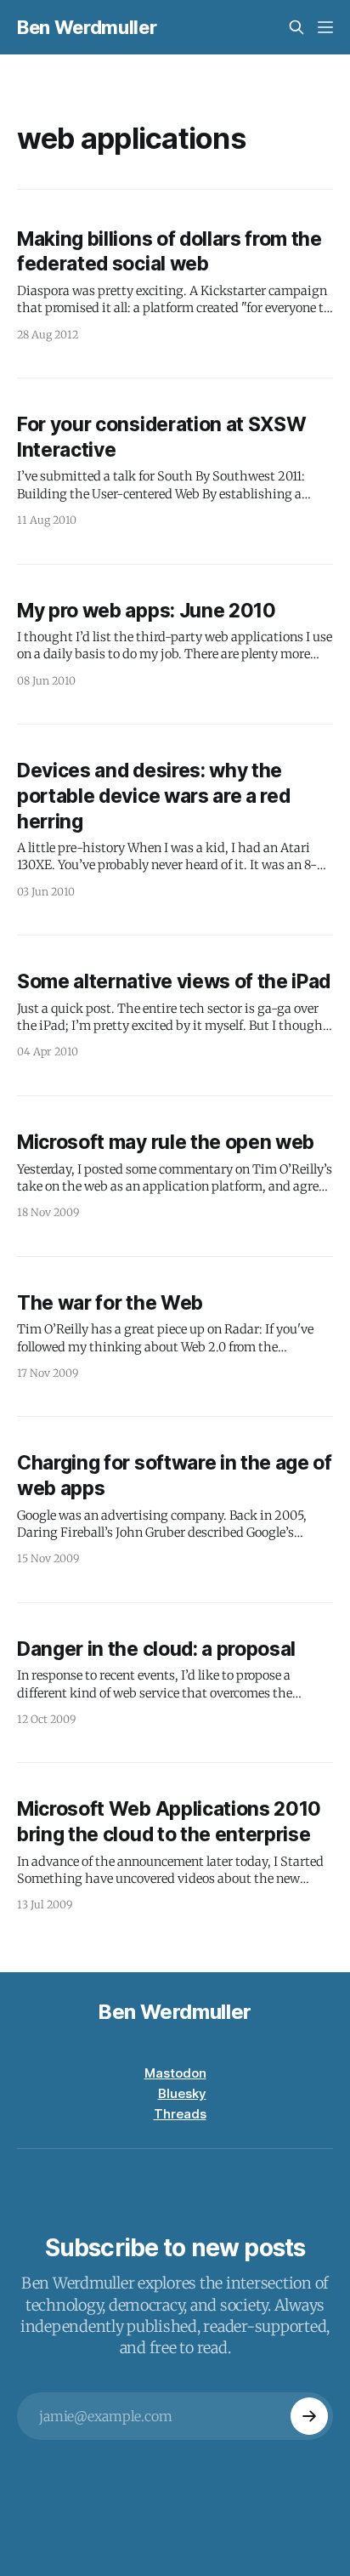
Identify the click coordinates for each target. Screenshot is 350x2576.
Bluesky (182, 2093)
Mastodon (175, 2073)
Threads (180, 2114)
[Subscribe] (309, 2416)
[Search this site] (296, 27)
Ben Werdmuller (87, 27)
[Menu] (325, 27)
